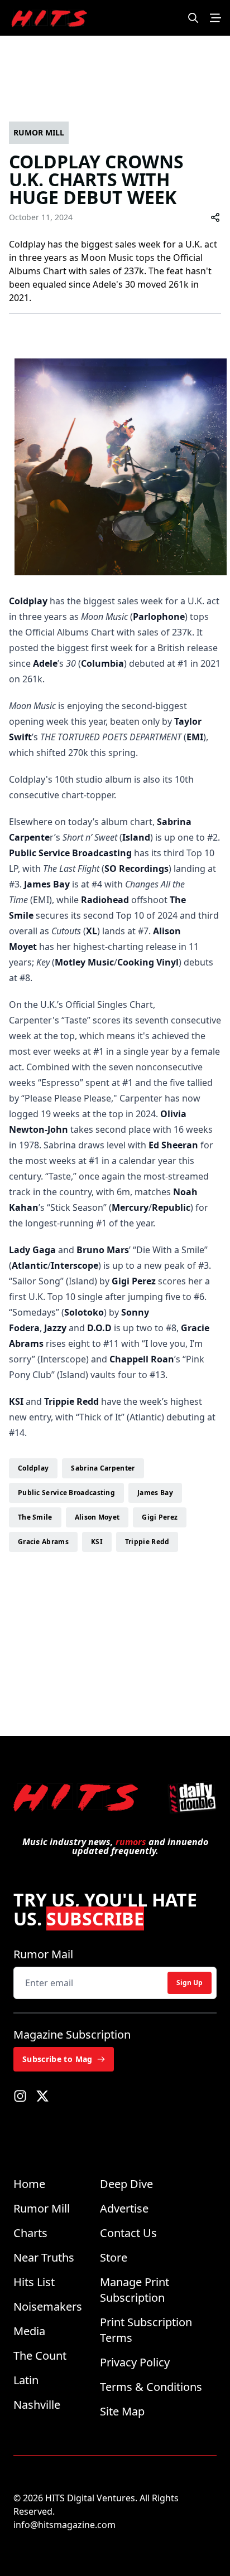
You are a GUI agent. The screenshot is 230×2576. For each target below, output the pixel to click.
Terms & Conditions (151, 2387)
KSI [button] (97, 1542)
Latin (26, 2380)
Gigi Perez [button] (160, 1517)
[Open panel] (215, 18)
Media (29, 2331)
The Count (40, 2356)
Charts (30, 2233)
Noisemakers (48, 2306)
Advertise (124, 2208)
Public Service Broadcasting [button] (66, 1493)
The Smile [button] (35, 1517)
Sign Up (190, 1983)
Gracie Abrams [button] (43, 1542)
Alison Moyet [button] (97, 1517)
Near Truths (44, 2257)
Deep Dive (126, 2184)
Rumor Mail (43, 1954)
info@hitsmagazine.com (64, 2525)
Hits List (34, 2282)
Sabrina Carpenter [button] (103, 1468)
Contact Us (128, 2233)
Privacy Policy (135, 2362)
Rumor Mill (42, 2208)
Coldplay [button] (33, 1468)
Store (114, 2257)
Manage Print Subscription (135, 2290)
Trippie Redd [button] (147, 1542)
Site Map (122, 2411)
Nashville (37, 2405)
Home (29, 2184)
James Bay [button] (155, 1493)
